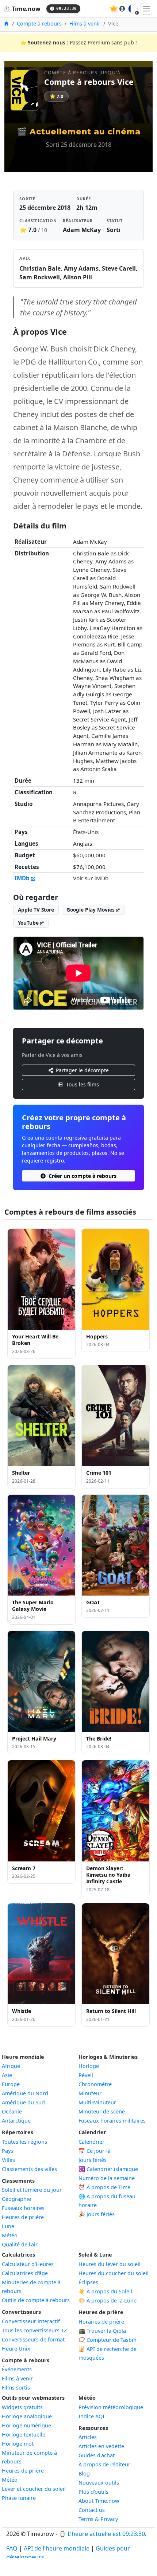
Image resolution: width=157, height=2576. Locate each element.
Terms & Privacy (98, 2519)
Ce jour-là (95, 2151)
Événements (17, 2369)
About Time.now (99, 2501)
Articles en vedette (101, 2446)
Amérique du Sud (23, 2102)
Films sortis (16, 2388)
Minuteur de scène (102, 2111)
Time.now (22, 9)
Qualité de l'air (20, 2244)
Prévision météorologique (111, 2407)
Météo (10, 2235)
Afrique (11, 2066)
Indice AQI (91, 2416)
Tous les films (83, 1084)
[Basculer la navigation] (146, 9)
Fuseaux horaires (23, 2208)
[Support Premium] (114, 9)
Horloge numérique (26, 2425)
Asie (7, 2075)
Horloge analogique (27, 2416)
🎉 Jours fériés (97, 2214)
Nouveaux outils (99, 2483)
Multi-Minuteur (97, 2102)
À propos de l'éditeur (104, 2464)
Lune (8, 2226)
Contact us (92, 2510)
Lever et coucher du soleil (34, 2489)
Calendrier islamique (108, 2169)
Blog (84, 2473)
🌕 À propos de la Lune (108, 2300)
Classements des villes (29, 2169)
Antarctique (16, 2121)
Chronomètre (95, 2084)
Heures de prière (23, 2217)
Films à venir (85, 23)
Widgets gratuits (22, 2407)
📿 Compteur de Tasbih (108, 2340)
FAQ (12, 2548)
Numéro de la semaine (107, 2178)
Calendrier (91, 2142)
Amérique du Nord (25, 2093)
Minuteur (90, 2093)
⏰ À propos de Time (104, 2187)
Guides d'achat (97, 2455)
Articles (88, 2437)
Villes (8, 2160)
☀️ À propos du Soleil (105, 2291)
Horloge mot (18, 2444)
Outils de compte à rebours (36, 2300)
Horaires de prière (101, 2322)
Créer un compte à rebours (83, 1176)
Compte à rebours (39, 23)
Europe (11, 2084)
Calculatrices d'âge (25, 2273)
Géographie (16, 2199)
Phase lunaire (19, 2498)
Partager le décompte (82, 1070)
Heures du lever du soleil (110, 2264)
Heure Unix (16, 2349)
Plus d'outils (93, 2492)
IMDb (23, 878)
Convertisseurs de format (33, 2339)
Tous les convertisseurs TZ (34, 2330)
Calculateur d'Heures (28, 2264)
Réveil (86, 2075)
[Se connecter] (122, 9)
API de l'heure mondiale (57, 2548)
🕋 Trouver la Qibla (102, 2331)
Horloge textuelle (24, 2435)
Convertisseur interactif (31, 2321)
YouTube (29, 923)
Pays (7, 2151)
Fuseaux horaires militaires (112, 2121)
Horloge (89, 2066)
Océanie (12, 2111)
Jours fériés (93, 2160)
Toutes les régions (24, 2142)
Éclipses (88, 2282)
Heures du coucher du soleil (114, 2273)
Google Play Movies (91, 910)
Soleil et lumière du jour (32, 2190)
